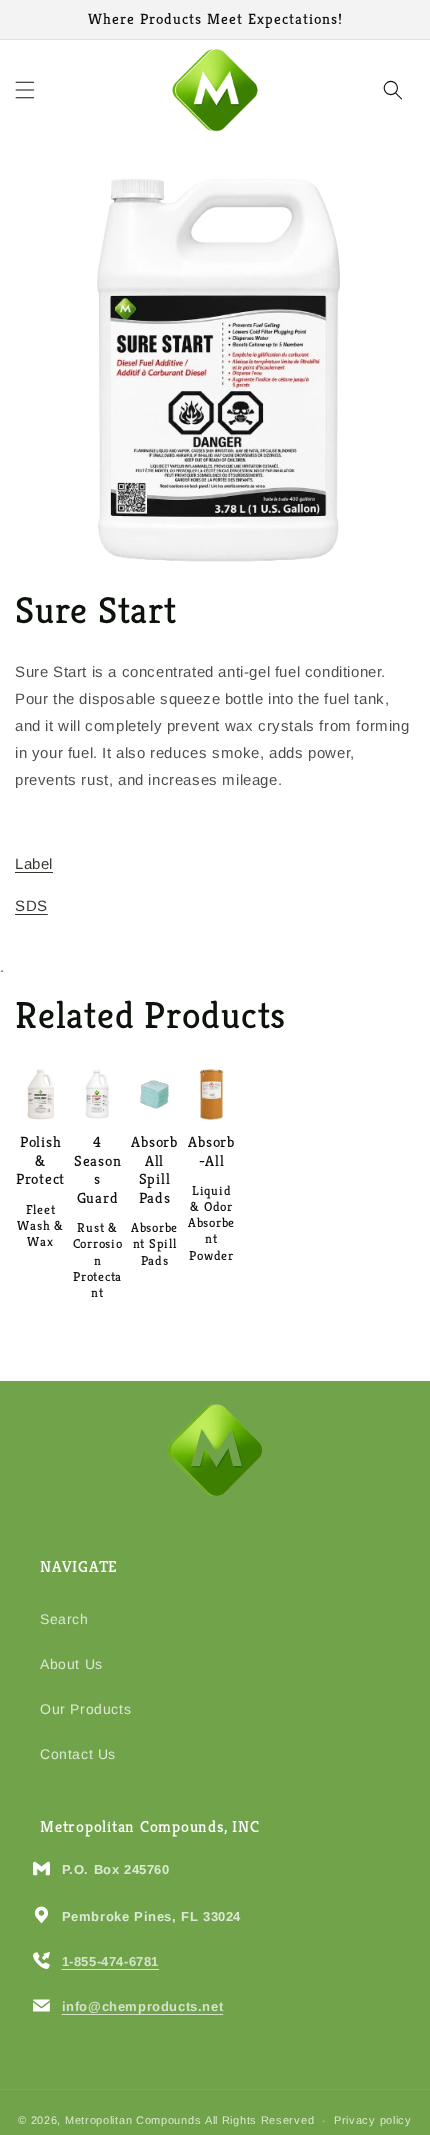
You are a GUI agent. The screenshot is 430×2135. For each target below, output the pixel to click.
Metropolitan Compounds (133, 2120)
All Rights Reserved (259, 2120)
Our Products (85, 1709)
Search (64, 1619)
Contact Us (78, 1754)
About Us (71, 1664)
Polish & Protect (40, 1160)
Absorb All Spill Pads (154, 1170)
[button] (25, 90)
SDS (31, 905)
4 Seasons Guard (98, 1170)
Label (34, 863)
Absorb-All (211, 1151)
